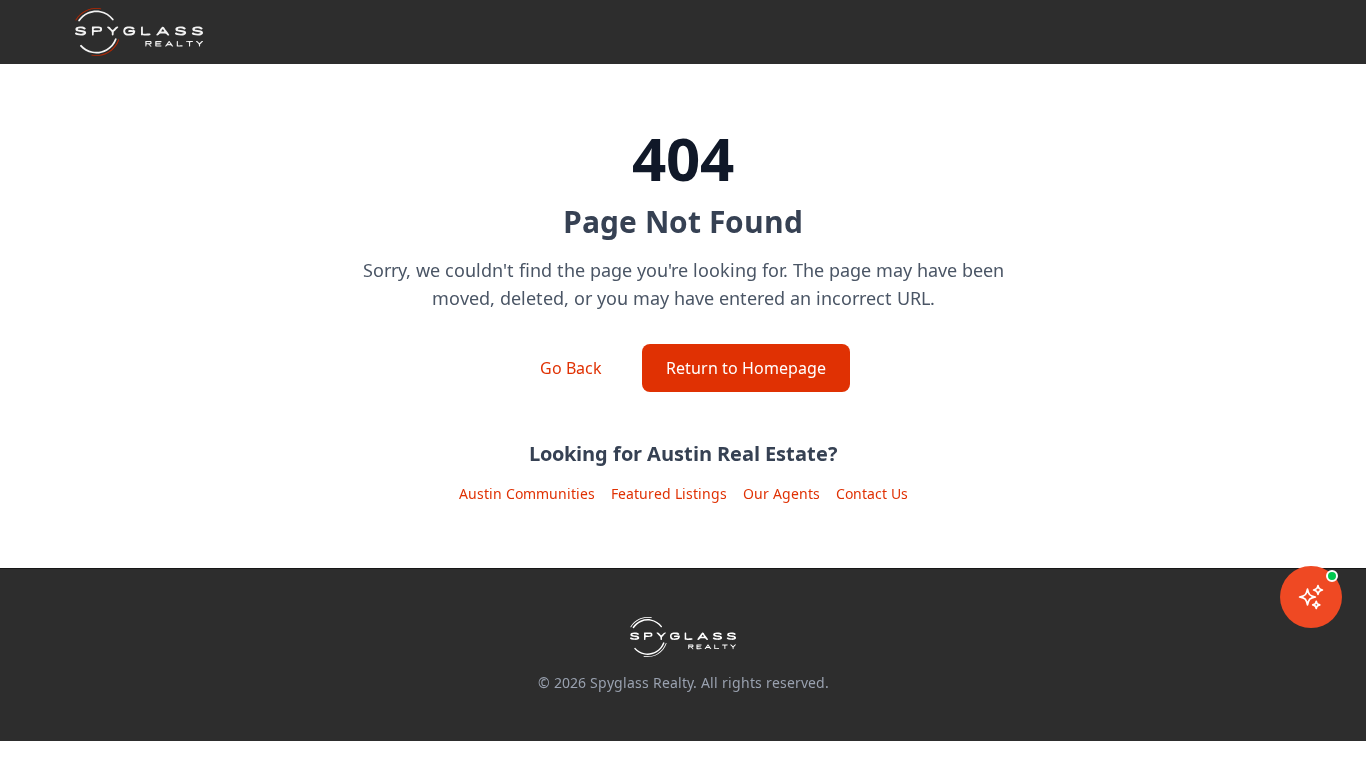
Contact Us (872, 493)
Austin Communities (527, 493)
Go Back (571, 368)
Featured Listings (669, 493)
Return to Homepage (746, 368)
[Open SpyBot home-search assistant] (1311, 597)
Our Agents (781, 493)
